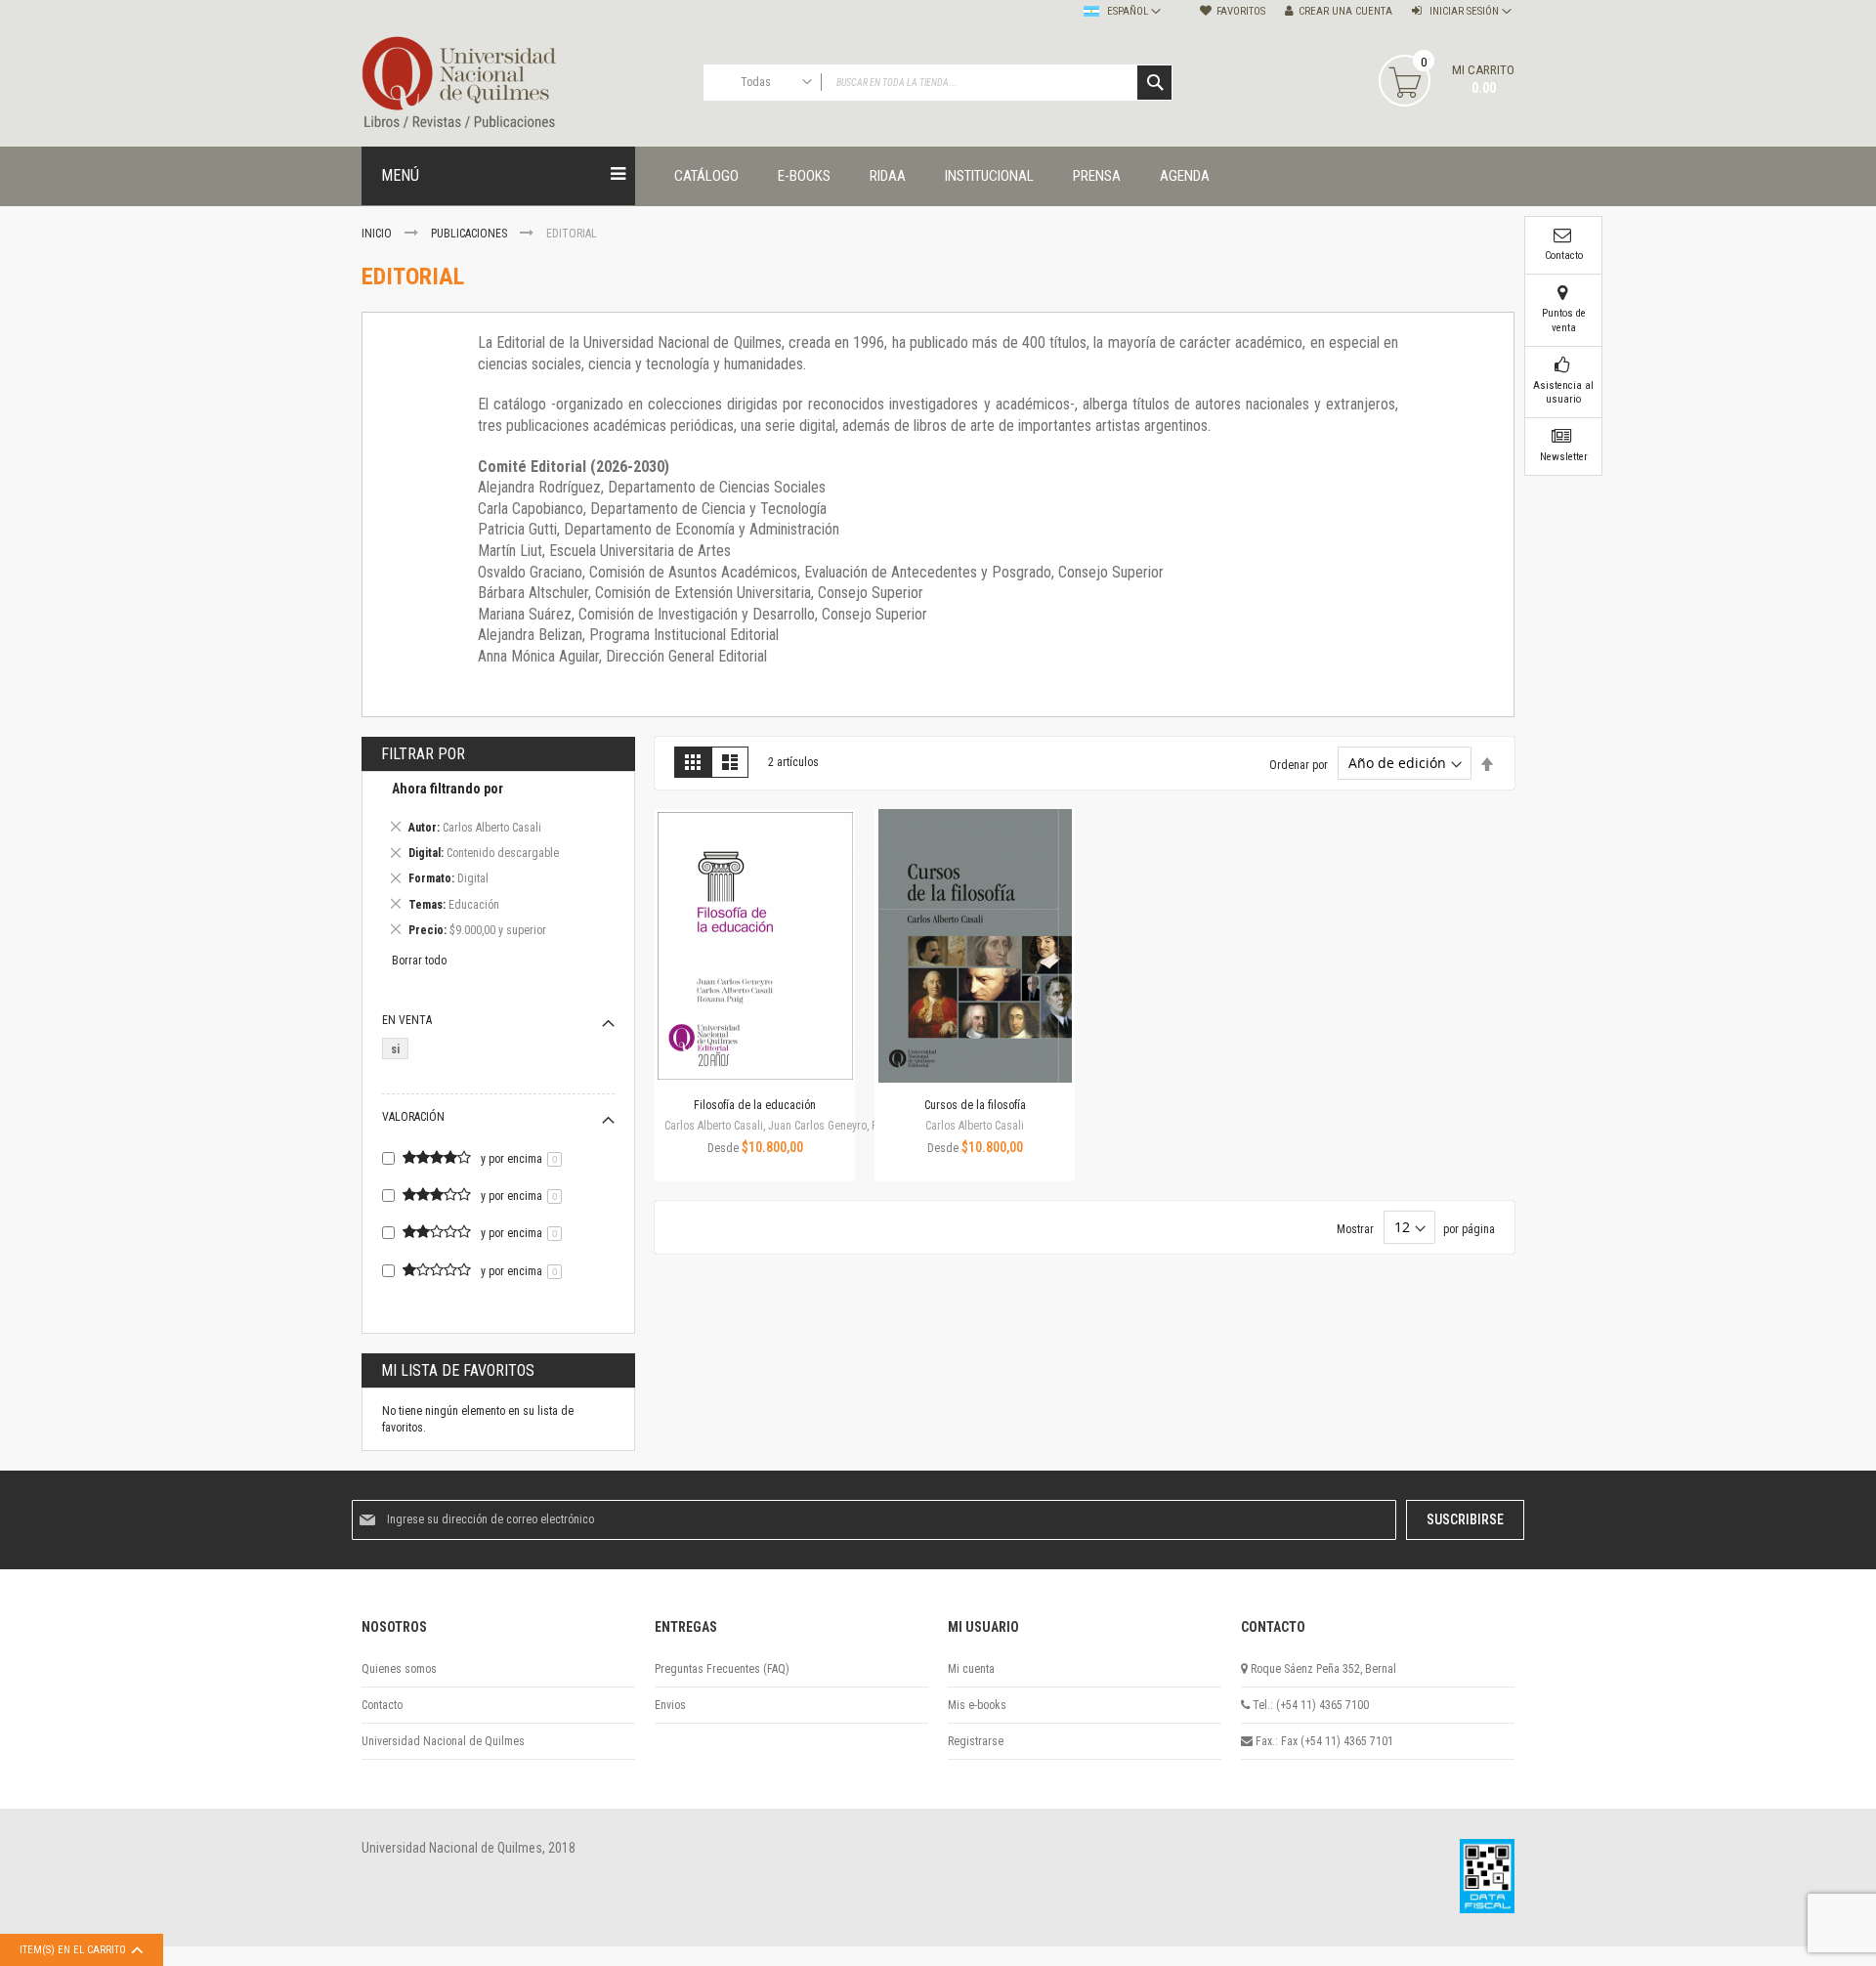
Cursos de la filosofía (975, 1105)
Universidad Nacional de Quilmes (443, 1741)
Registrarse (976, 1741)
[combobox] (938, 83)
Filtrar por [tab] (423, 754)
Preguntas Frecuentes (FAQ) (722, 1669)
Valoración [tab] (413, 1117)
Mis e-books (977, 1705)
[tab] (498, 862)
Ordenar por (1299, 764)
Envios (670, 1705)
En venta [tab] (407, 1020)
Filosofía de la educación (755, 1105)
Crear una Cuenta (1345, 11)
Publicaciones (470, 234)
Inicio (378, 234)
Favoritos (1241, 11)
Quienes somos (399, 1669)
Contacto (382, 1705)
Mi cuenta (971, 1669)
